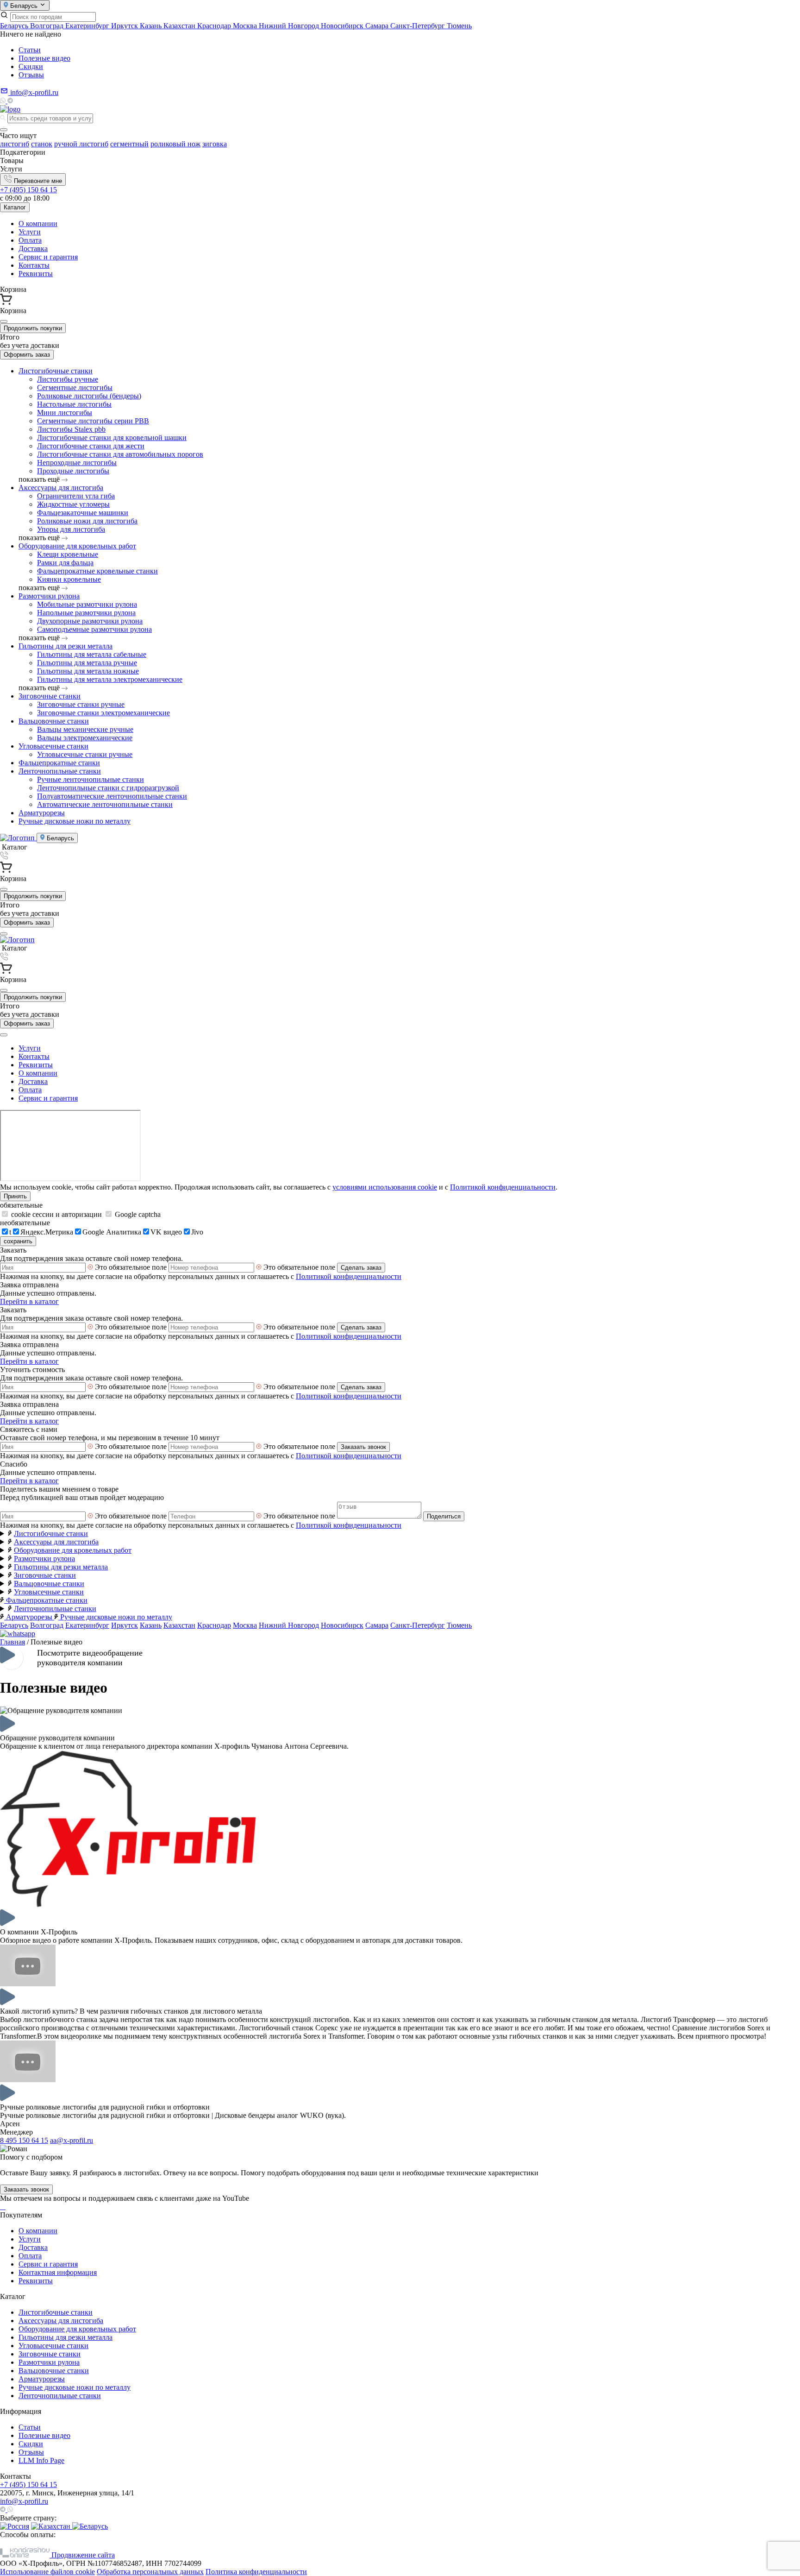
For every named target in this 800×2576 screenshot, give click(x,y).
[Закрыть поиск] (4, 130)
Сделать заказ (361, 1268)
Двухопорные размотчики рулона (90, 621)
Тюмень (459, 26)
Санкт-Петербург (419, 26)
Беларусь (15, 26)
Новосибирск (343, 26)
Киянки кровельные (69, 579)
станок (42, 144)
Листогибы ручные (68, 379)
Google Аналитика (112, 1232)
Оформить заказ (27, 355)
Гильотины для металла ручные (87, 663)
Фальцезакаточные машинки (83, 513)
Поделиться (444, 1516)
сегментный (129, 144)
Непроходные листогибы (77, 463)
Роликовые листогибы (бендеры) (89, 396)
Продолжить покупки (33, 328)
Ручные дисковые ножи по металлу (75, 821)
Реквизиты (36, 274)
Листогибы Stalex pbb (71, 429)
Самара (378, 26)
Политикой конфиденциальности (503, 1187)
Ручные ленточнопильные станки (91, 779)
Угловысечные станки (53, 746)
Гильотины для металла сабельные (92, 654)
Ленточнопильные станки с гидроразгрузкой (108, 788)
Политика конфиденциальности (256, 2572)
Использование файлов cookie (47, 2572)
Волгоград (48, 26)
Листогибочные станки (56, 371)
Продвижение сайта (82, 2555)
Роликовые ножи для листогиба (87, 521)
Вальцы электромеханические (85, 738)
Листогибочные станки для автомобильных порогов (120, 454)
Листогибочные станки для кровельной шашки (112, 438)
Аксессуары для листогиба (61, 488)
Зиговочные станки (50, 696)
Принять (15, 1196)
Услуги (30, 232)
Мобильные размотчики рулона (87, 604)
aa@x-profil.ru (72, 2140)
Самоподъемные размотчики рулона (94, 629)
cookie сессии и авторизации (56, 1214)
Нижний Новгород (290, 26)
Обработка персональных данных (150, 2572)
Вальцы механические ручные (85, 729)
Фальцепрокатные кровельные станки (97, 571)
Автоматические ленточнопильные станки (105, 804)
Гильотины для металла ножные (88, 671)
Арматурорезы (42, 813)
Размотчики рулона (49, 596)
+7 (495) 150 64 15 (28, 190)
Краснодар (215, 26)
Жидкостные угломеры (73, 504)
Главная (12, 1642)
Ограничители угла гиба (76, 496)
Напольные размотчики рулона (86, 613)
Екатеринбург (88, 26)
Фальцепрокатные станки (59, 763)
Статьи (30, 50)
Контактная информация (58, 2272)
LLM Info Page (41, 2460)
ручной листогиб (81, 144)
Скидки (31, 66)
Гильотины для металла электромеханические (110, 679)
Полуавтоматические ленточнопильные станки (112, 796)
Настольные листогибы (74, 404)
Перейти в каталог (29, 1301)
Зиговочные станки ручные (81, 704)
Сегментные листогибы (75, 387)
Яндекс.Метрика (47, 1232)
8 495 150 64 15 (24, 2140)
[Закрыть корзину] (4, 321)
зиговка (215, 144)
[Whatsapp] (4, 101)
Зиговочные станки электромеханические (103, 713)
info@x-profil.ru (24, 2501)
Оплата (30, 240)
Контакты (34, 265)
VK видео (166, 1232)
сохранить (18, 1241)
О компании (38, 224)
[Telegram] (10, 101)
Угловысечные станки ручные (85, 754)
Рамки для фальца (65, 563)
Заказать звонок (363, 1447)
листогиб (15, 144)
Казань (152, 26)
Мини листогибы (65, 413)
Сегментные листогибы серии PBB (93, 421)
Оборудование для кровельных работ (77, 546)
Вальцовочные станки (54, 721)
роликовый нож (175, 144)
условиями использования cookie (385, 1187)
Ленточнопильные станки (60, 771)
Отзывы (31, 75)
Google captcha (137, 1214)
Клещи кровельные (68, 554)
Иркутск (125, 26)
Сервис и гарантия (48, 257)
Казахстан (180, 26)
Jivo (197, 1232)
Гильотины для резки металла (66, 646)
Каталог (15, 207)
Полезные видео (44, 58)
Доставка (33, 249)
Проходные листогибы (73, 471)
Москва (246, 26)
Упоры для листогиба (71, 529)
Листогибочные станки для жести (91, 446)
